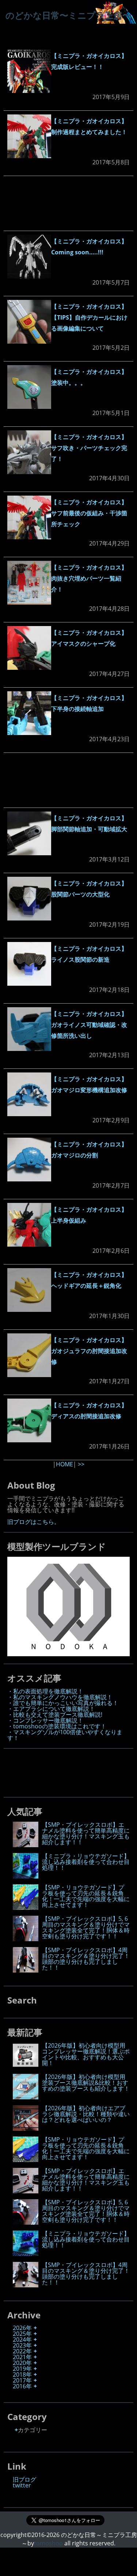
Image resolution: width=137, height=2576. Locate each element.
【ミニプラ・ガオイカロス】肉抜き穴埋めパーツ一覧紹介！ (89, 578)
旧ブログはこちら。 (34, 1522)
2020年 (22, 2363)
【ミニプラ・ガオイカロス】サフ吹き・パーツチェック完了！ (89, 448)
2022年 (22, 2351)
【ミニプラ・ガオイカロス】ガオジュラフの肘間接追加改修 (89, 1351)
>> (81, 1464)
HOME (64, 1464)
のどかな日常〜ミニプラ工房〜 (68, 15)
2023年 (22, 2345)
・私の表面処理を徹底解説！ (45, 1691)
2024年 (22, 2339)
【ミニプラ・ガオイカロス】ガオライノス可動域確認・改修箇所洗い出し (89, 1025)
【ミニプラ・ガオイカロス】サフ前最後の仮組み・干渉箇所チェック (89, 513)
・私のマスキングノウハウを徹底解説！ (60, 1697)
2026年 (22, 2328)
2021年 (22, 2357)
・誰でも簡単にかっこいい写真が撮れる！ (63, 1703)
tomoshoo (48, 2543)
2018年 (22, 2374)
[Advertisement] (68, 203)
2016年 (22, 2386)
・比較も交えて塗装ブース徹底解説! (55, 1715)
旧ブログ (24, 2479)
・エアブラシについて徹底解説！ (51, 1709)
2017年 (22, 2380)
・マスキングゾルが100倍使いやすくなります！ (65, 1735)
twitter (22, 2485)
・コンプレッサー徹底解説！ (45, 1720)
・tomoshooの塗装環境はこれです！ (57, 1726)
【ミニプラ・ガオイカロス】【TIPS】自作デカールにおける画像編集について (89, 317)
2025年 (22, 2334)
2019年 (22, 2369)
